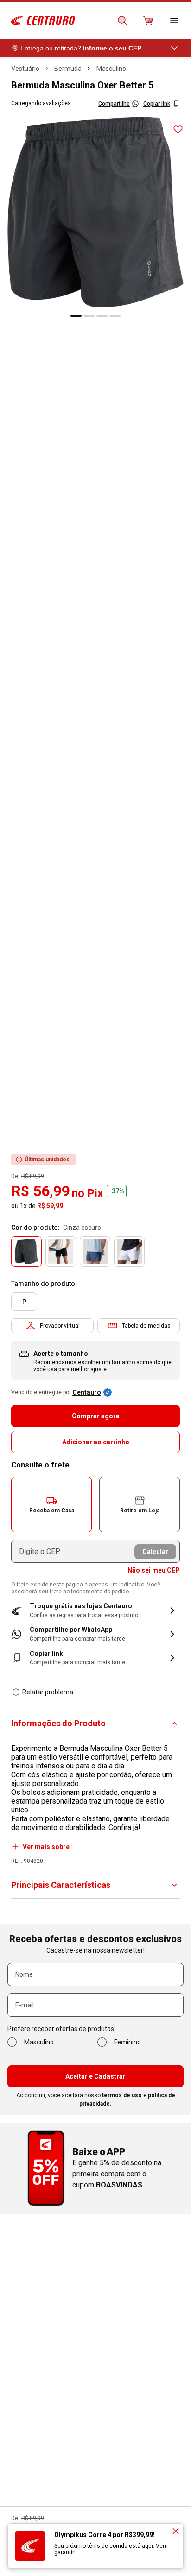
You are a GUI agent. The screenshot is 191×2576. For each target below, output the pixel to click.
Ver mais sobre (46, 1847)
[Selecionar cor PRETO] (61, 1252)
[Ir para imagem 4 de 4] (115, 316)
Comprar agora (96, 1416)
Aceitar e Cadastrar (95, 2076)
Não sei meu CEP (154, 1570)
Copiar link (157, 104)
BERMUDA (68, 69)
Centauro (87, 1392)
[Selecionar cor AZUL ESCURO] (95, 1252)
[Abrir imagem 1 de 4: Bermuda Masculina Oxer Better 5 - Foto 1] (95, 212)
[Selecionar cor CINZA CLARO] (129, 1252)
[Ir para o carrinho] (148, 20)
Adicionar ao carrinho (96, 1442)
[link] (95, 1634)
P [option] (24, 1302)
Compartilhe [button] (114, 104)
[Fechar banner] (176, 2531)
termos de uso (122, 2095)
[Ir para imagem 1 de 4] (76, 316)
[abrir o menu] (174, 20)
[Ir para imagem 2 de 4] (89, 316)
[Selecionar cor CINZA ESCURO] (26, 1252)
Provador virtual (60, 1326)
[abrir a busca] (122, 20)
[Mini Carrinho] (148, 20)
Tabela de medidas (146, 1326)
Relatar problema (48, 1692)
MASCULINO (111, 69)
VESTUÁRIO (25, 69)
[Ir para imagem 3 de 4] (102, 316)
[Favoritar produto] (178, 130)
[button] (51, 1504)
